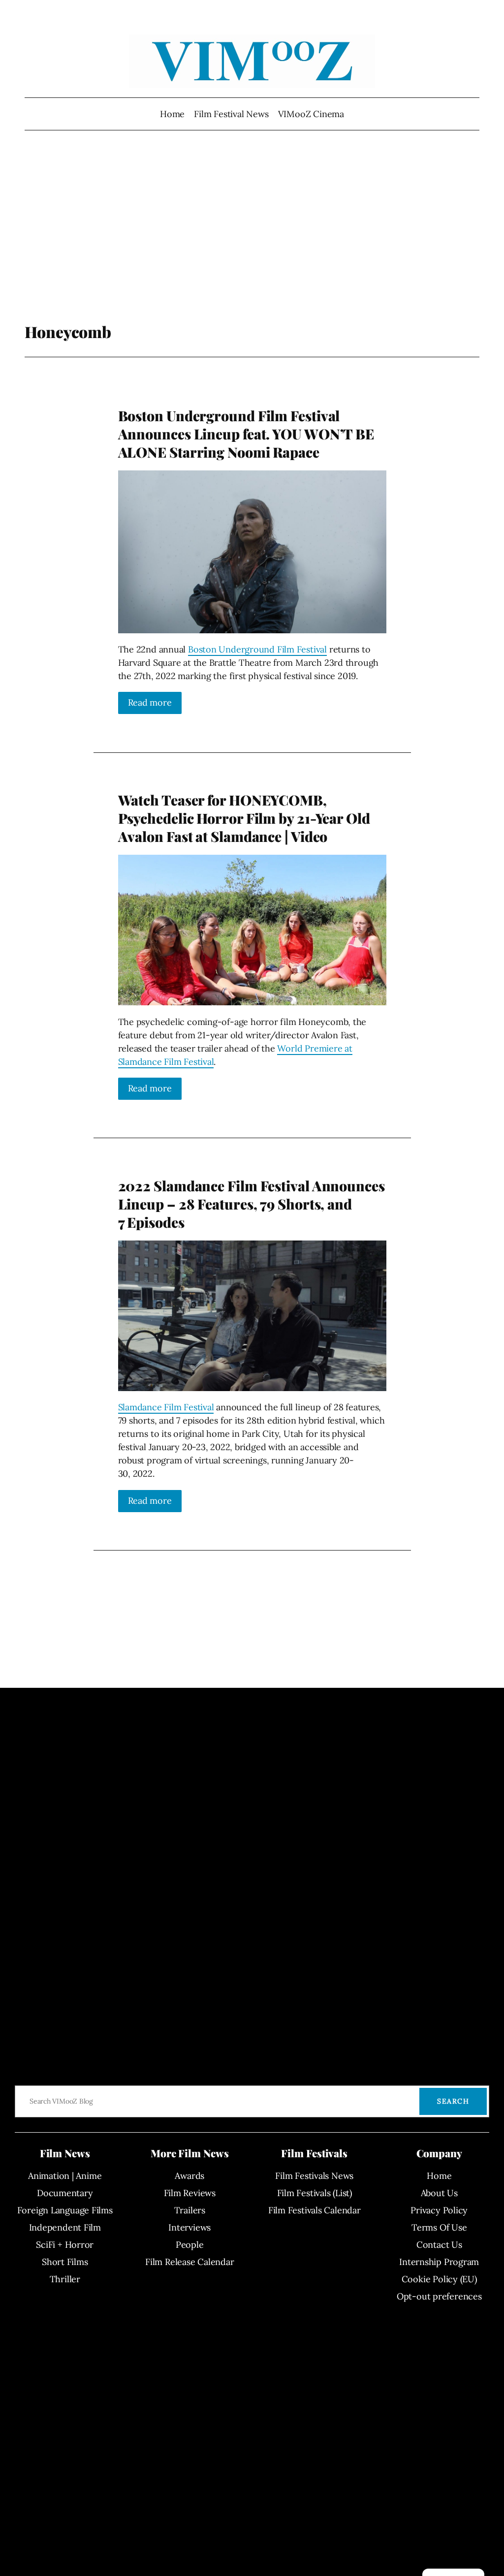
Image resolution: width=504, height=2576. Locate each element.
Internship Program (439, 2262)
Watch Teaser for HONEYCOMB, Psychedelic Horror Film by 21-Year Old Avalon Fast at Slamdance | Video (244, 818)
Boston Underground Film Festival (257, 649)
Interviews (189, 2227)
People (190, 2245)
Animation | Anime (65, 2176)
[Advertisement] (252, 244)
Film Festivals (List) (315, 2193)
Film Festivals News (314, 2176)
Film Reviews (190, 2193)
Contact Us (439, 2245)
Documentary (65, 2193)
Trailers (190, 2210)
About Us (439, 2193)
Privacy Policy (439, 2210)
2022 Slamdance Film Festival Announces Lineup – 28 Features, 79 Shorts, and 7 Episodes (252, 1204)
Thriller (65, 2279)
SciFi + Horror (65, 2245)
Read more (150, 702)
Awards (189, 2176)
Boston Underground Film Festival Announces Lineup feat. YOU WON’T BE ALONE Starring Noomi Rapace (246, 434)
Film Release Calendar (189, 2262)
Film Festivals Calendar (315, 2210)
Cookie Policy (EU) (439, 2279)
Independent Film (65, 2227)
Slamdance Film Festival (166, 1407)
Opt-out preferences (439, 2296)
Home (172, 114)
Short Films (65, 2262)
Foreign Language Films (65, 2210)
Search (453, 2101)
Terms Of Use (439, 2227)
